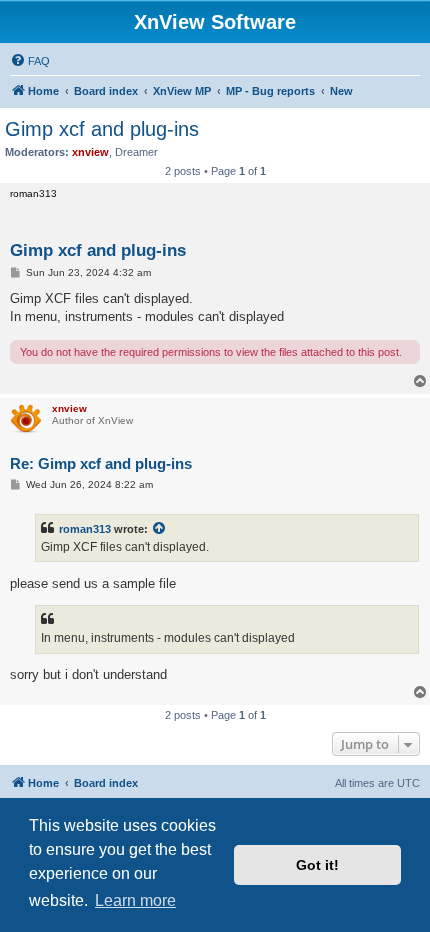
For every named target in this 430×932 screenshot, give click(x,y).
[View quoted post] (160, 529)
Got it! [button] (317, 865)
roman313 (85, 529)
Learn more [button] (135, 900)
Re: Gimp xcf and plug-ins (101, 463)
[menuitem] (30, 61)
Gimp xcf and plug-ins (102, 129)
